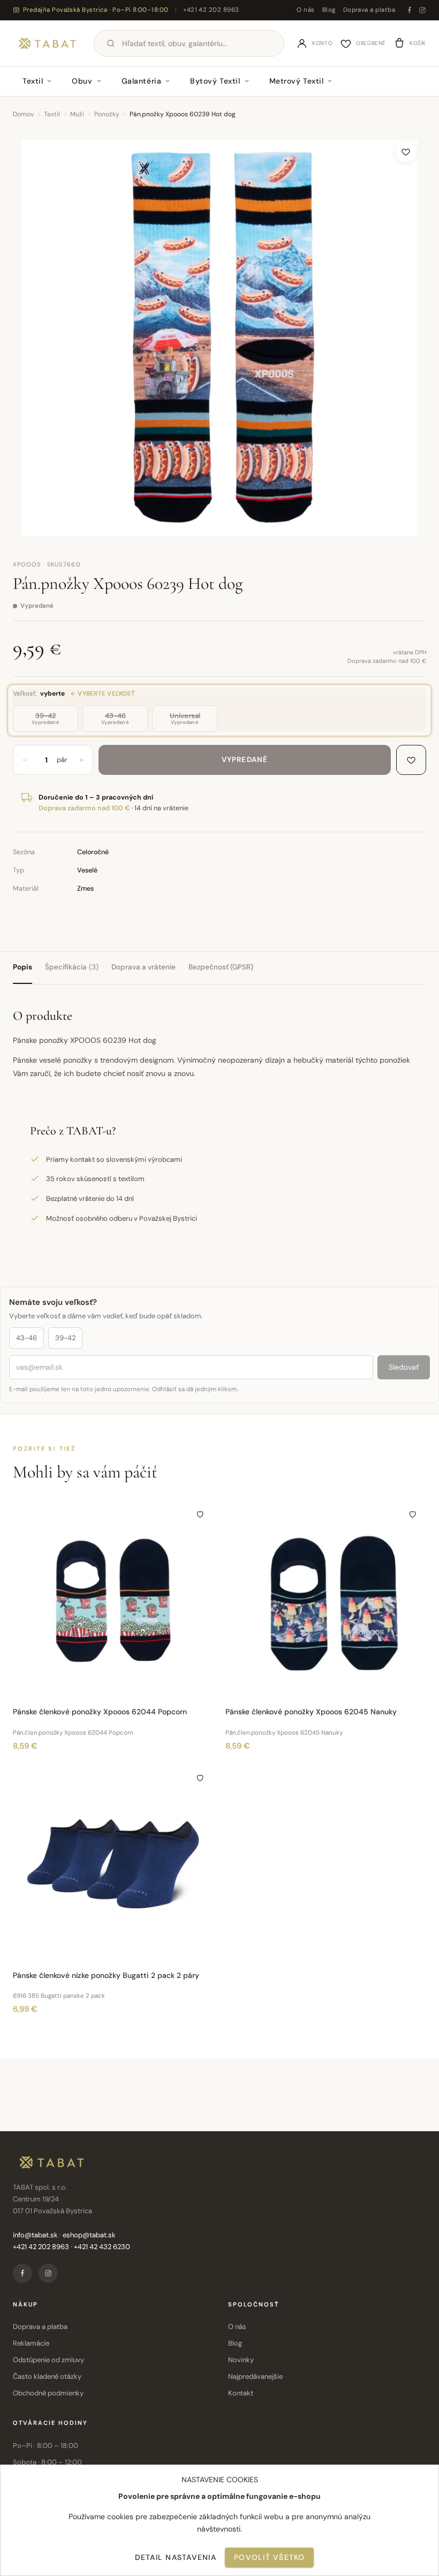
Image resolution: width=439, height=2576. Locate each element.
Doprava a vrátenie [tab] (143, 967)
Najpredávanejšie (255, 2376)
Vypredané (245, 760)
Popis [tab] (22, 967)
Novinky (241, 2360)
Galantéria (142, 81)
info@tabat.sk (35, 2235)
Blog (329, 10)
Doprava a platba (369, 10)
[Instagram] (422, 10)
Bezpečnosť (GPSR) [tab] (221, 967)
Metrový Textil (297, 81)
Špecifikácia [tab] (72, 967)
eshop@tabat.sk (89, 2235)
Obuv (82, 81)
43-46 (27, 1338)
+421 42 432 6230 (102, 2247)
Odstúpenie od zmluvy (48, 2360)
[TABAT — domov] (47, 43)
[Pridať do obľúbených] (406, 152)
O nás (305, 10)
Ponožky (107, 114)
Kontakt (241, 2393)
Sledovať (404, 1367)
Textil (33, 81)
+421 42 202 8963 (211, 10)
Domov (23, 114)
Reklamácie (31, 2343)
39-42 (65, 1338)
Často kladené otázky (47, 2376)
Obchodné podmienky (48, 2393)
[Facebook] (410, 10)
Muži (77, 114)
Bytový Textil (215, 81)
